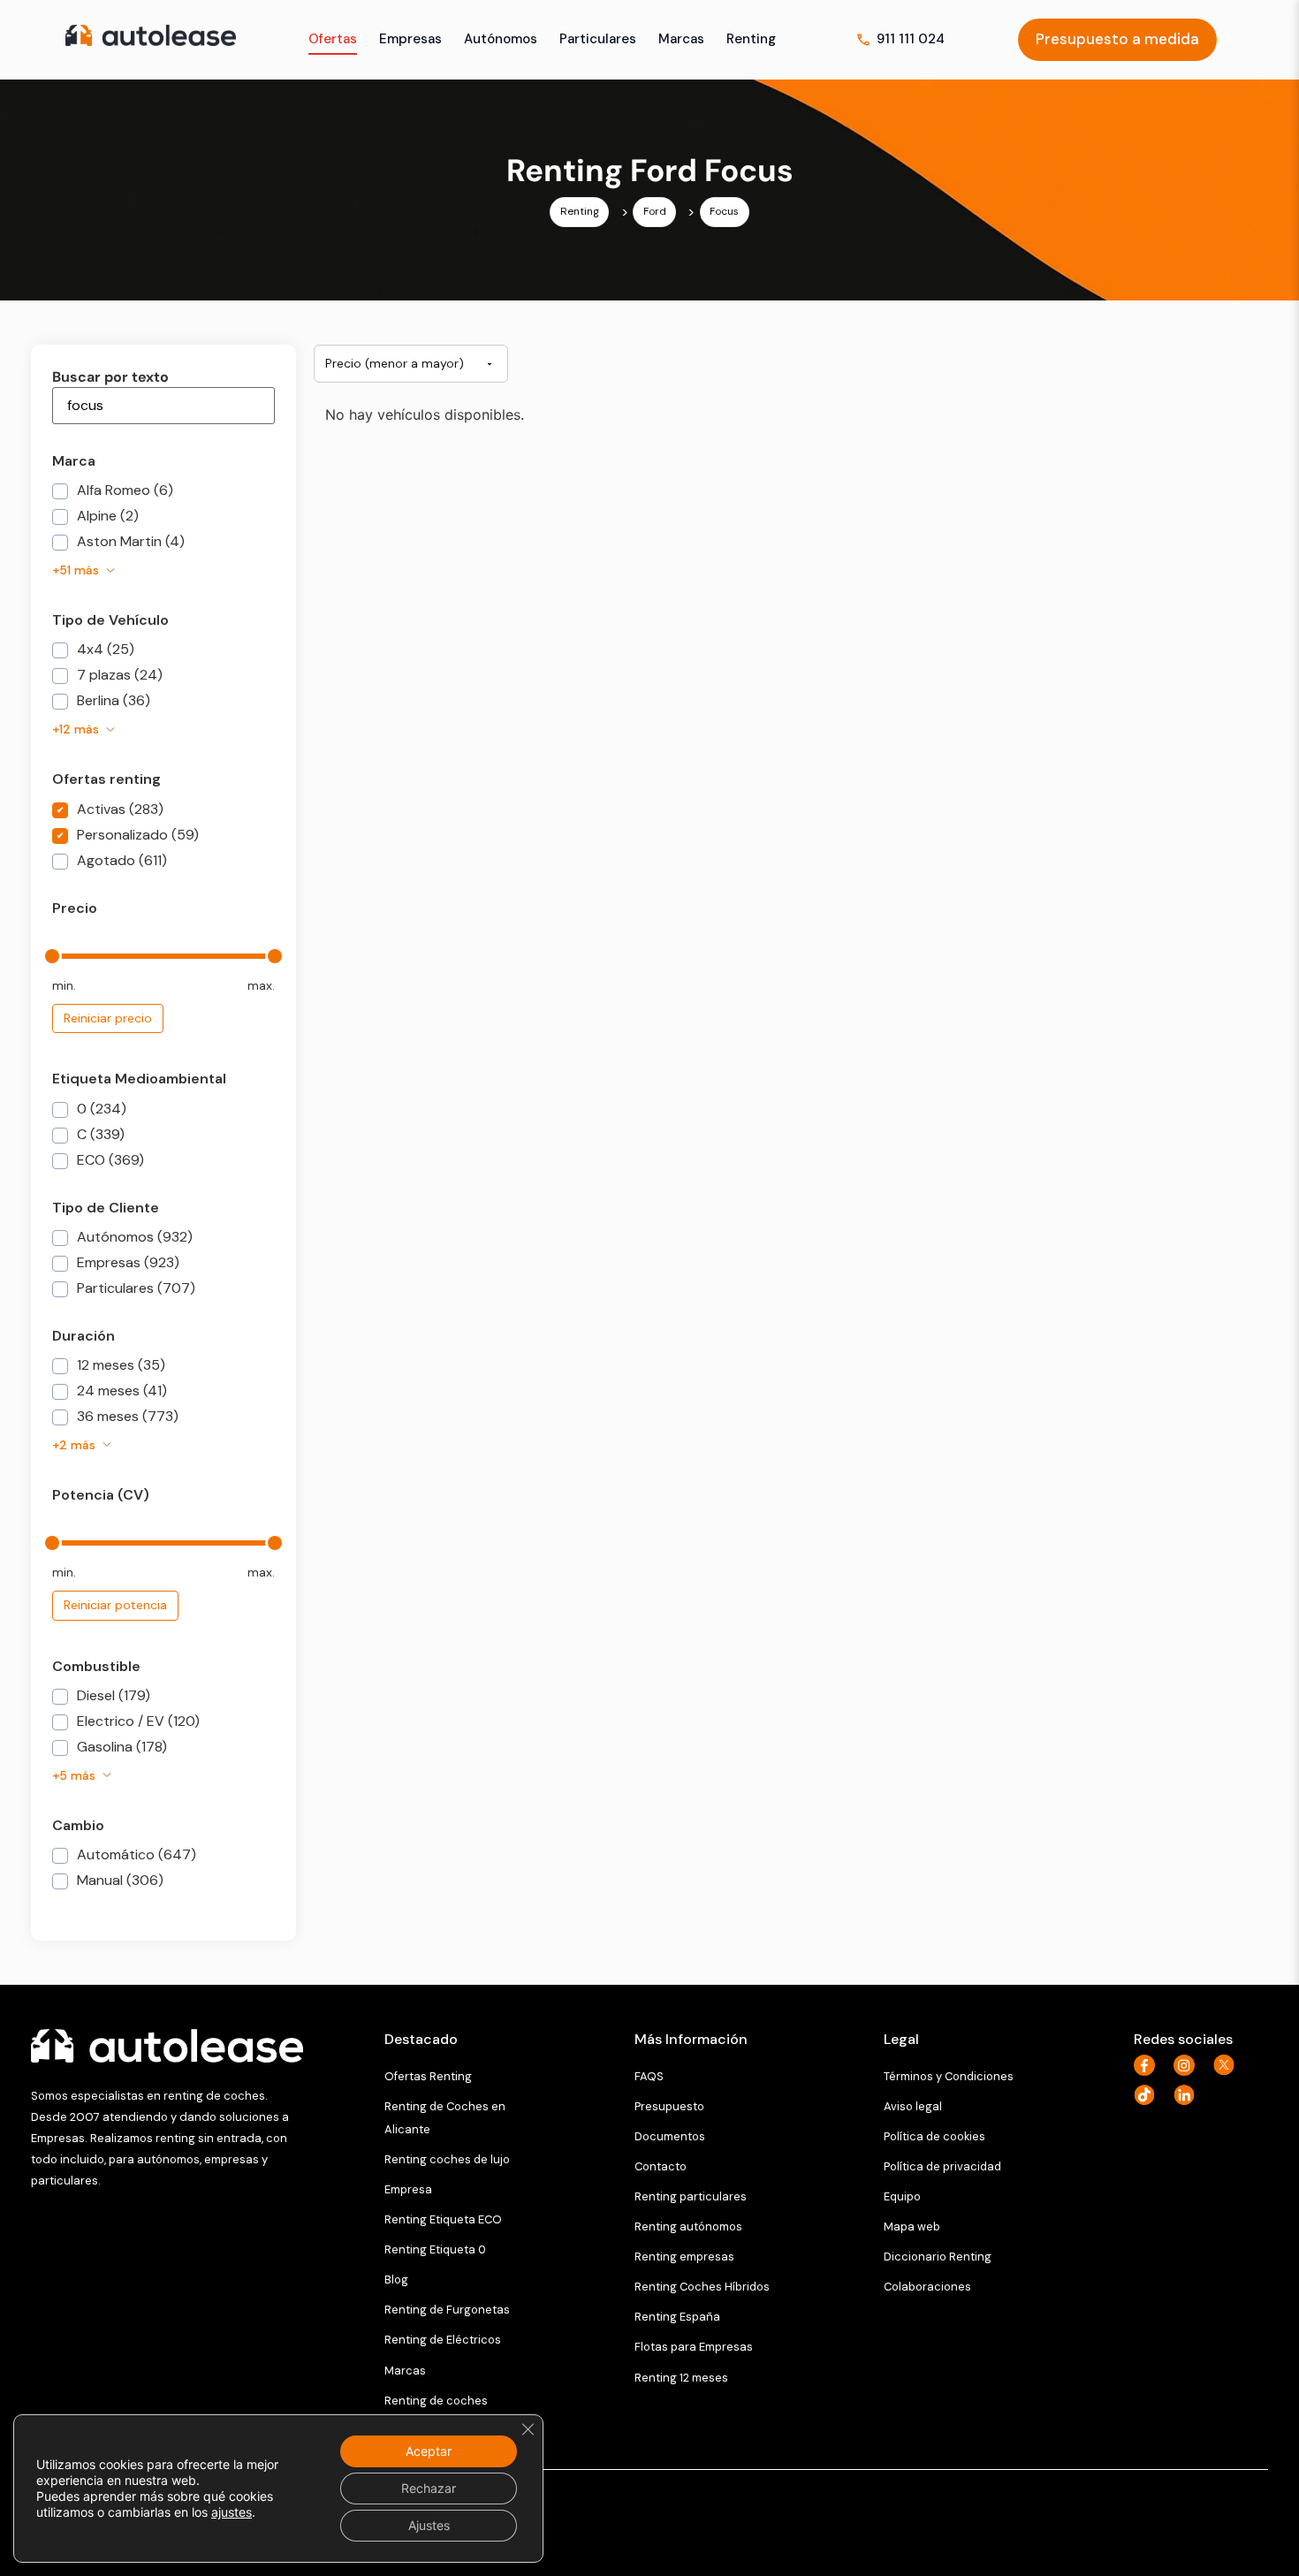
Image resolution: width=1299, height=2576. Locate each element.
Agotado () (120, 862)
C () (99, 1136)
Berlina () (112, 702)
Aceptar (429, 2451)
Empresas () (126, 1264)
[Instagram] (1189, 2065)
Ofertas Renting (428, 2076)
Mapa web (912, 2226)
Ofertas (333, 39)
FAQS (649, 2076)
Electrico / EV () (137, 1722)
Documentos (670, 2136)
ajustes (232, 2512)
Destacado (421, 2039)
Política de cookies (934, 2136)
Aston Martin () (129, 543)
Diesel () (112, 1697)
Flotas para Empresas (694, 2347)
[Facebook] (1149, 2065)
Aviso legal (913, 2106)
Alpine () (106, 517)
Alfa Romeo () (123, 491)
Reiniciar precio (108, 1018)
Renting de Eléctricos (443, 2340)
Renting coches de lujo (447, 2159)
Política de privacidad (942, 2166)
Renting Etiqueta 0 (435, 2249)
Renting (751, 39)
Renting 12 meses (681, 2378)
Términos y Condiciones (949, 2076)
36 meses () (126, 1417)
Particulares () (134, 1289)
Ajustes (429, 2525)
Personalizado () (136, 836)
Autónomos (501, 39)
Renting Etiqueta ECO (443, 2219)
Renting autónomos (688, 2226)
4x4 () (104, 650)
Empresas (410, 39)
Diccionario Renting (938, 2257)
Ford (655, 211)
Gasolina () (120, 1748)
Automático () (135, 1856)
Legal (901, 2039)
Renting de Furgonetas (447, 2310)
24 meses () (120, 1392)
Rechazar (429, 2488)
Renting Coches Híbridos (702, 2287)
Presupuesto (669, 2106)
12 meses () (119, 1366)
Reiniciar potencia (115, 1605)
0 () (100, 1110)
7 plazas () (118, 676)
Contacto (661, 2166)
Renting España (677, 2317)
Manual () (118, 1881)
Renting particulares (691, 2196)
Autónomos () (133, 1238)
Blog (396, 2280)
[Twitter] (1229, 2065)
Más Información (691, 2039)
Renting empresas (684, 2257)
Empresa (408, 2189)
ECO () (109, 1161)
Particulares (598, 39)
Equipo (902, 2196)
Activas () (118, 810)
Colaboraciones (927, 2287)
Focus (724, 211)
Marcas (681, 39)
